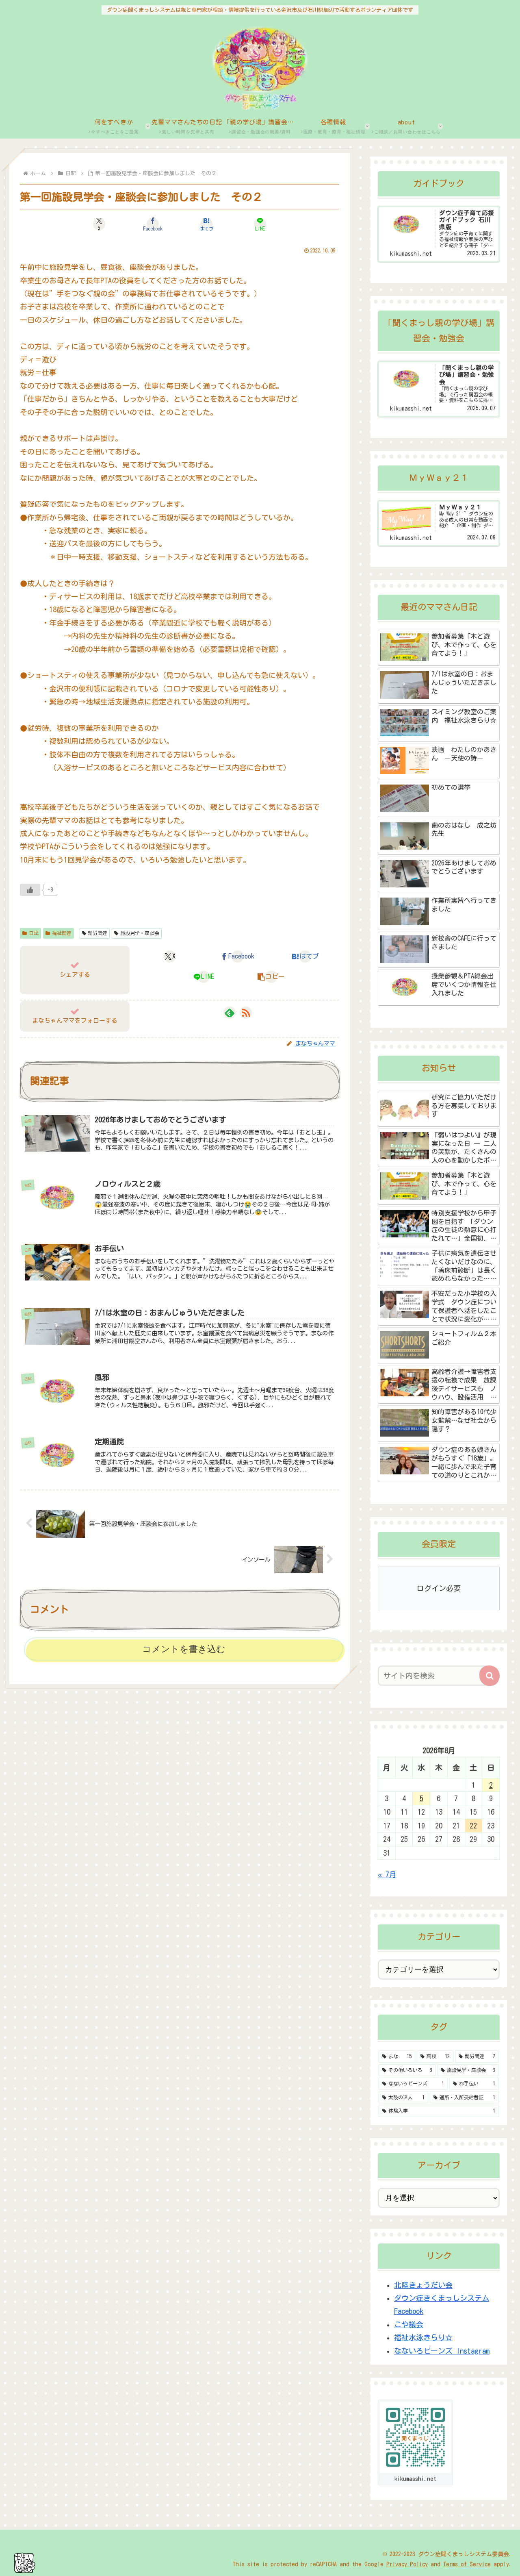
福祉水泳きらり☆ (423, 2337)
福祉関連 (62, 933)
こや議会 (409, 2324)
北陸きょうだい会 (423, 2285)
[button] (271, 977)
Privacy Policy (407, 2564)
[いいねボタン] (30, 890)
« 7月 (387, 1874)
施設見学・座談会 (140, 933)
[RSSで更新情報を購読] (246, 1013)
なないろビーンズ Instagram (442, 2351)
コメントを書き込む (184, 1649)
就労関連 (97, 933)
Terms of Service (467, 2564)
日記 (34, 933)
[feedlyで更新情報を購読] (230, 1013)
